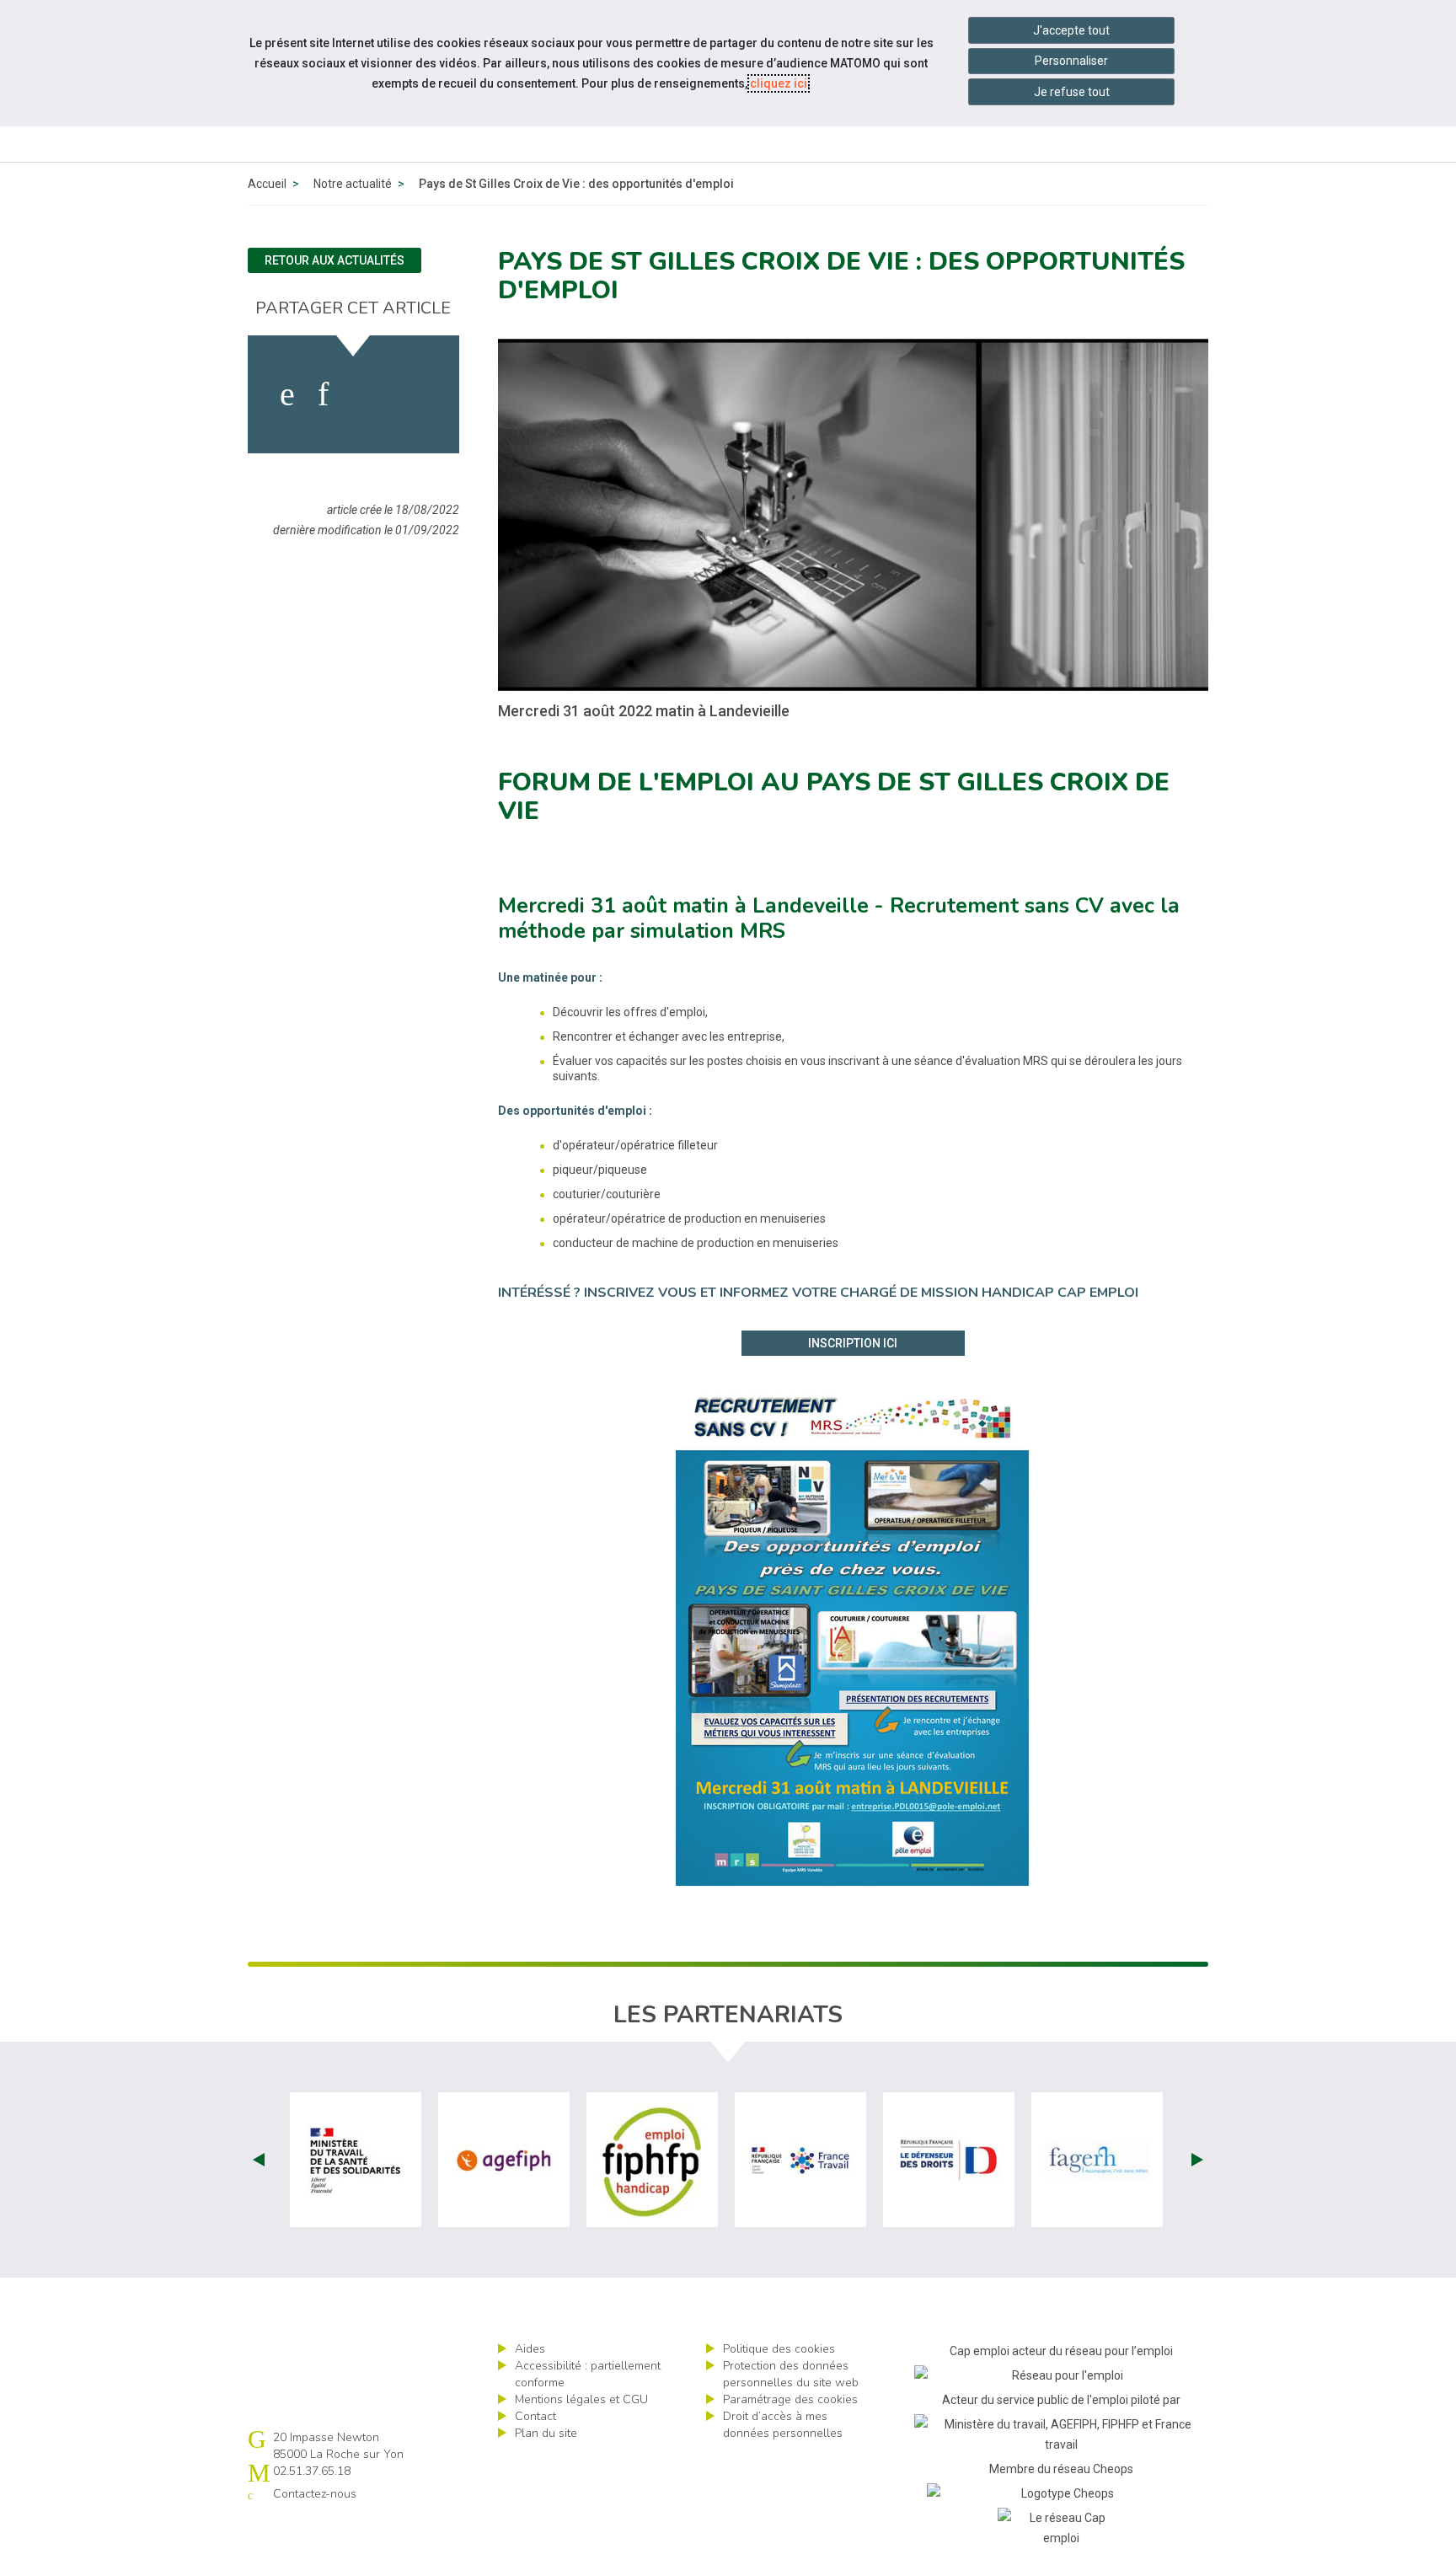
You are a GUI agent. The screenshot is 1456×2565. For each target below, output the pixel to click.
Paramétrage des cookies (790, 2399)
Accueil (267, 184)
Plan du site (546, 2433)
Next (1197, 2160)
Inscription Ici (853, 1343)
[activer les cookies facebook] (287, 394)
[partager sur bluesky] (413, 394)
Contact (535, 2416)
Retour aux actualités (335, 260)
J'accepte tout (1071, 30)
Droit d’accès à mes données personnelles (783, 2425)
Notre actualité (353, 184)
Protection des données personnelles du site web (791, 2374)
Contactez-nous (315, 2494)
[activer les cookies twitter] (364, 394)
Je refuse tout (1072, 92)
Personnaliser (1071, 61)
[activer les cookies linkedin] (323, 394)
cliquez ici (779, 83)
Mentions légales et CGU (581, 2399)
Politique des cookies (779, 2349)
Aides (530, 2349)
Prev (259, 2160)
